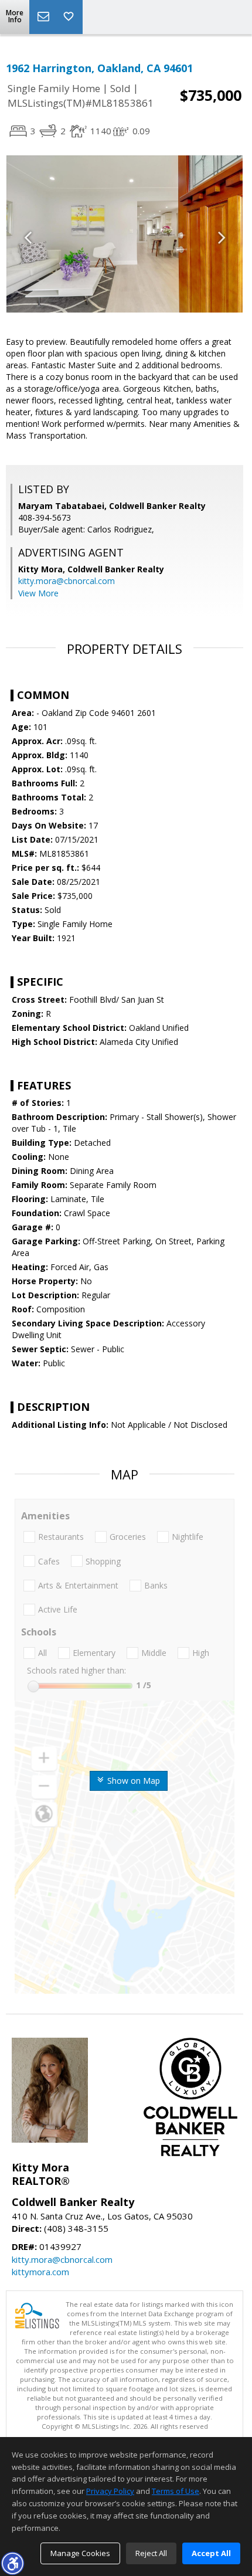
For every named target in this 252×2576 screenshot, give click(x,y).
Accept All (211, 2553)
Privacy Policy (110, 2491)
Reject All (151, 2553)
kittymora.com (40, 2272)
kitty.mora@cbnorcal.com (67, 581)
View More (38, 593)
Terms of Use (176, 2491)
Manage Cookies (80, 2553)
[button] (12, 2563)
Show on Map (132, 1781)
